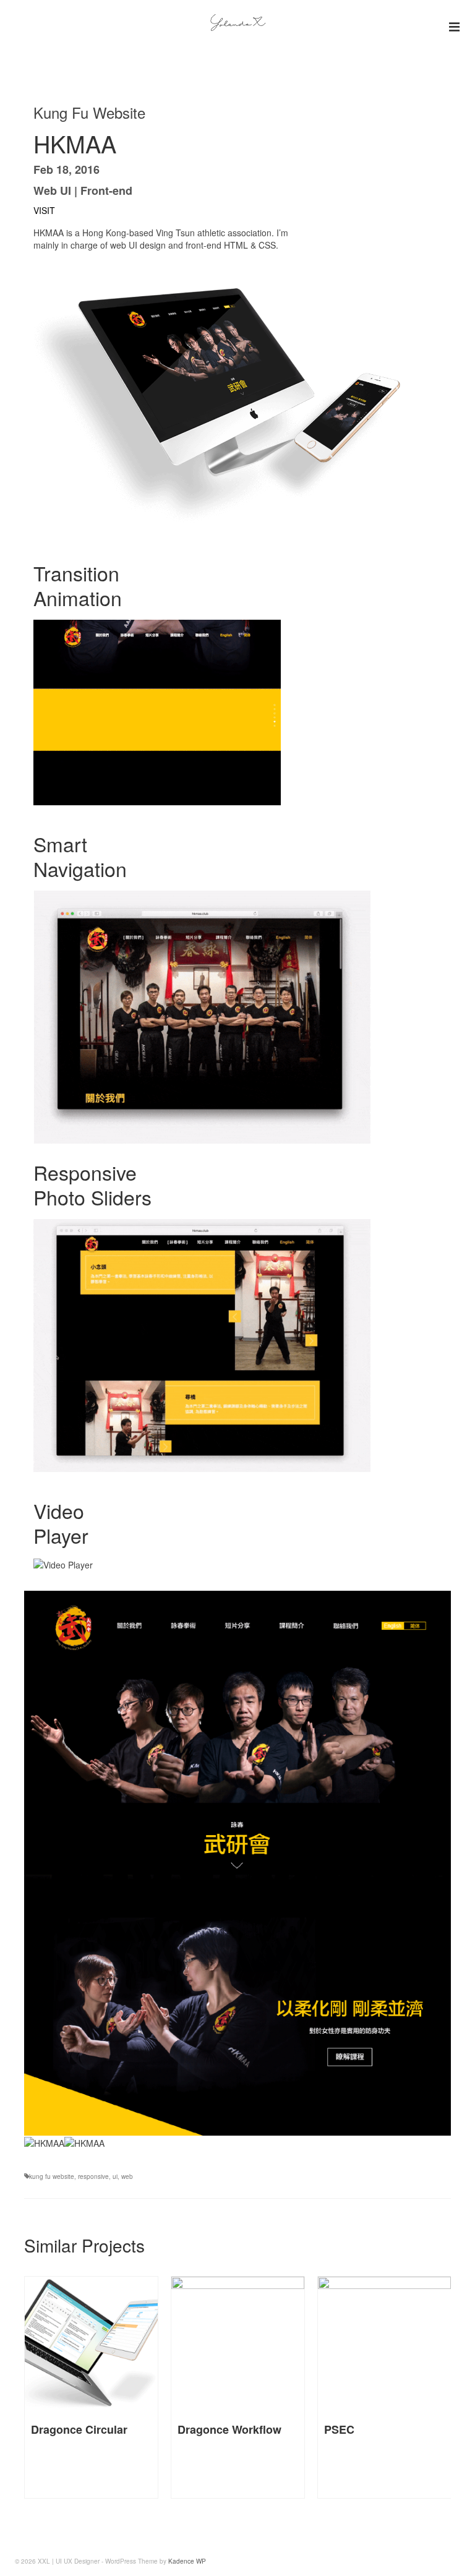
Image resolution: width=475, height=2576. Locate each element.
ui (115, 2176)
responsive (93, 2176)
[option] (91, 2387)
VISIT (44, 210)
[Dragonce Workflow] (91, 2343)
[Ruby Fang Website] (384, 2343)
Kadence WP (187, 2561)
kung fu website (52, 2176)
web (127, 2176)
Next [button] (438, 2388)
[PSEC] (238, 2343)
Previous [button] (43, 2388)
